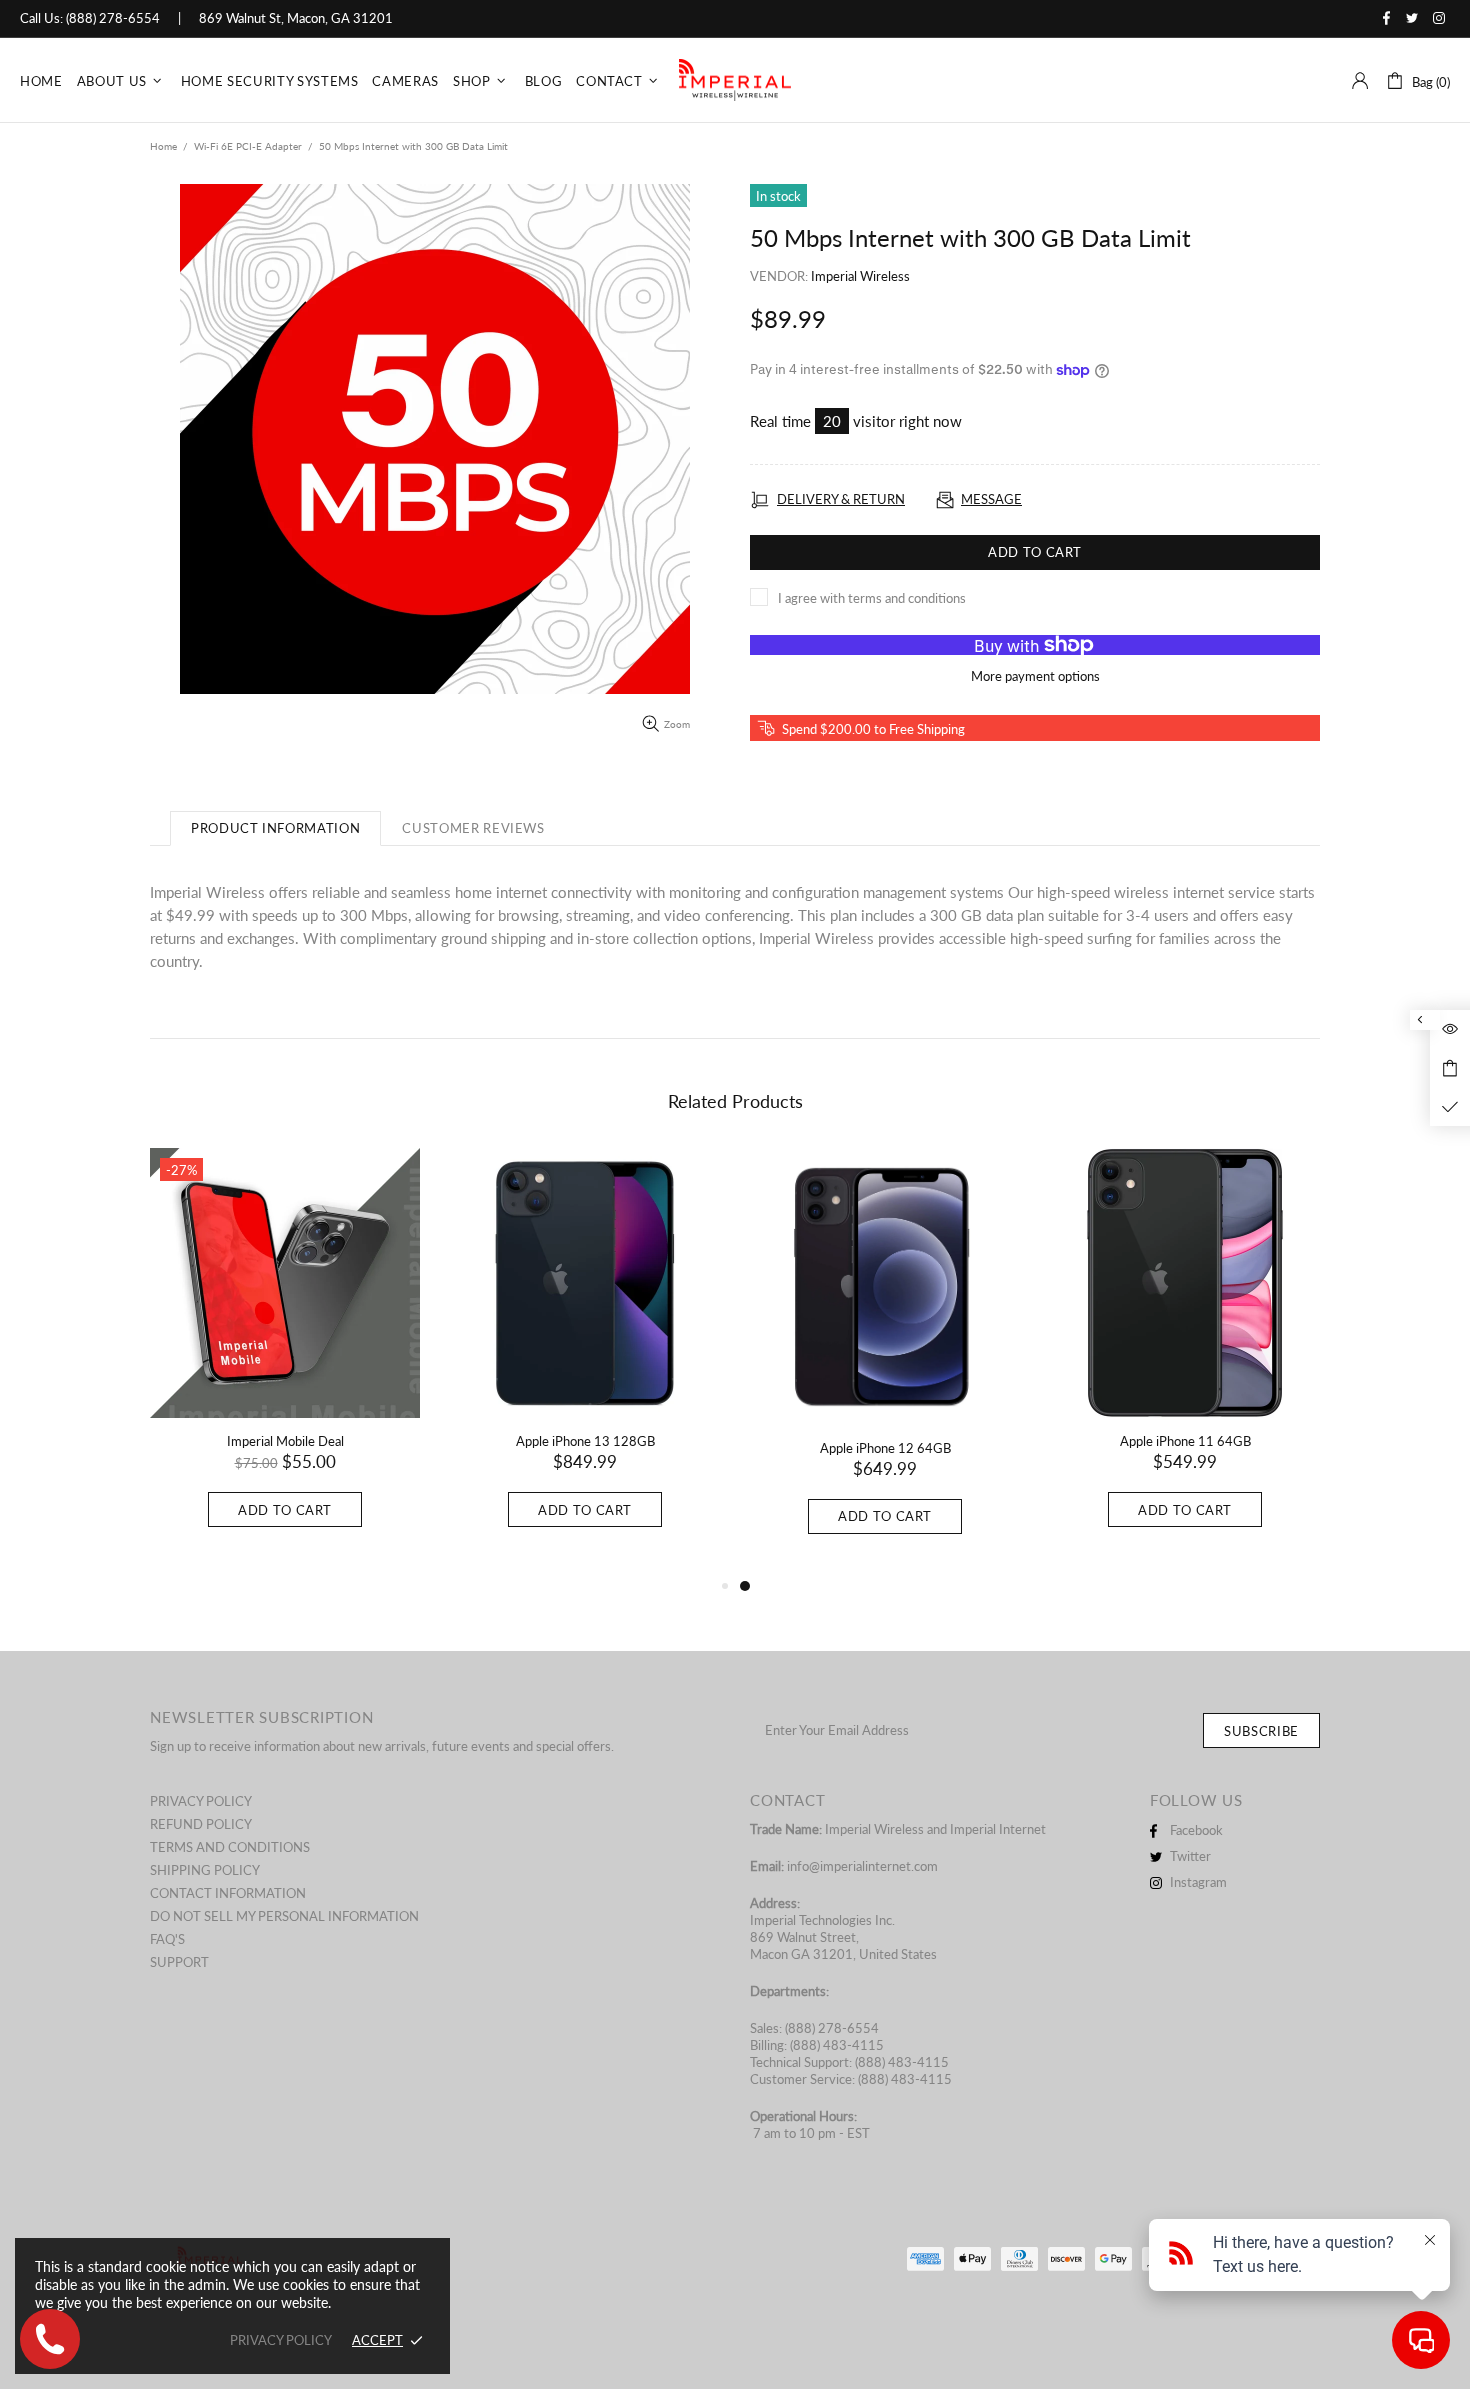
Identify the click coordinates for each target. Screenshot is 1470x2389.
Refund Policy (201, 1824)
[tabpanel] (885, 1361)
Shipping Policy (205, 1870)
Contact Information (228, 1893)
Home (163, 146)
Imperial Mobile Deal (285, 1441)
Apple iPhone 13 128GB (585, 1441)
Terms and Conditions (230, 1847)
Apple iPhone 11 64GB (1185, 1441)
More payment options (1035, 676)
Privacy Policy (201, 1801)
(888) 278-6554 (113, 18)
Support (179, 1962)
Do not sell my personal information (284, 1916)
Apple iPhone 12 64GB (885, 1448)
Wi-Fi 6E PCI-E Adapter (248, 146)
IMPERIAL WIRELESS (735, 80)
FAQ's (167, 1939)
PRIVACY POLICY (281, 2340)
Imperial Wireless (860, 276)
